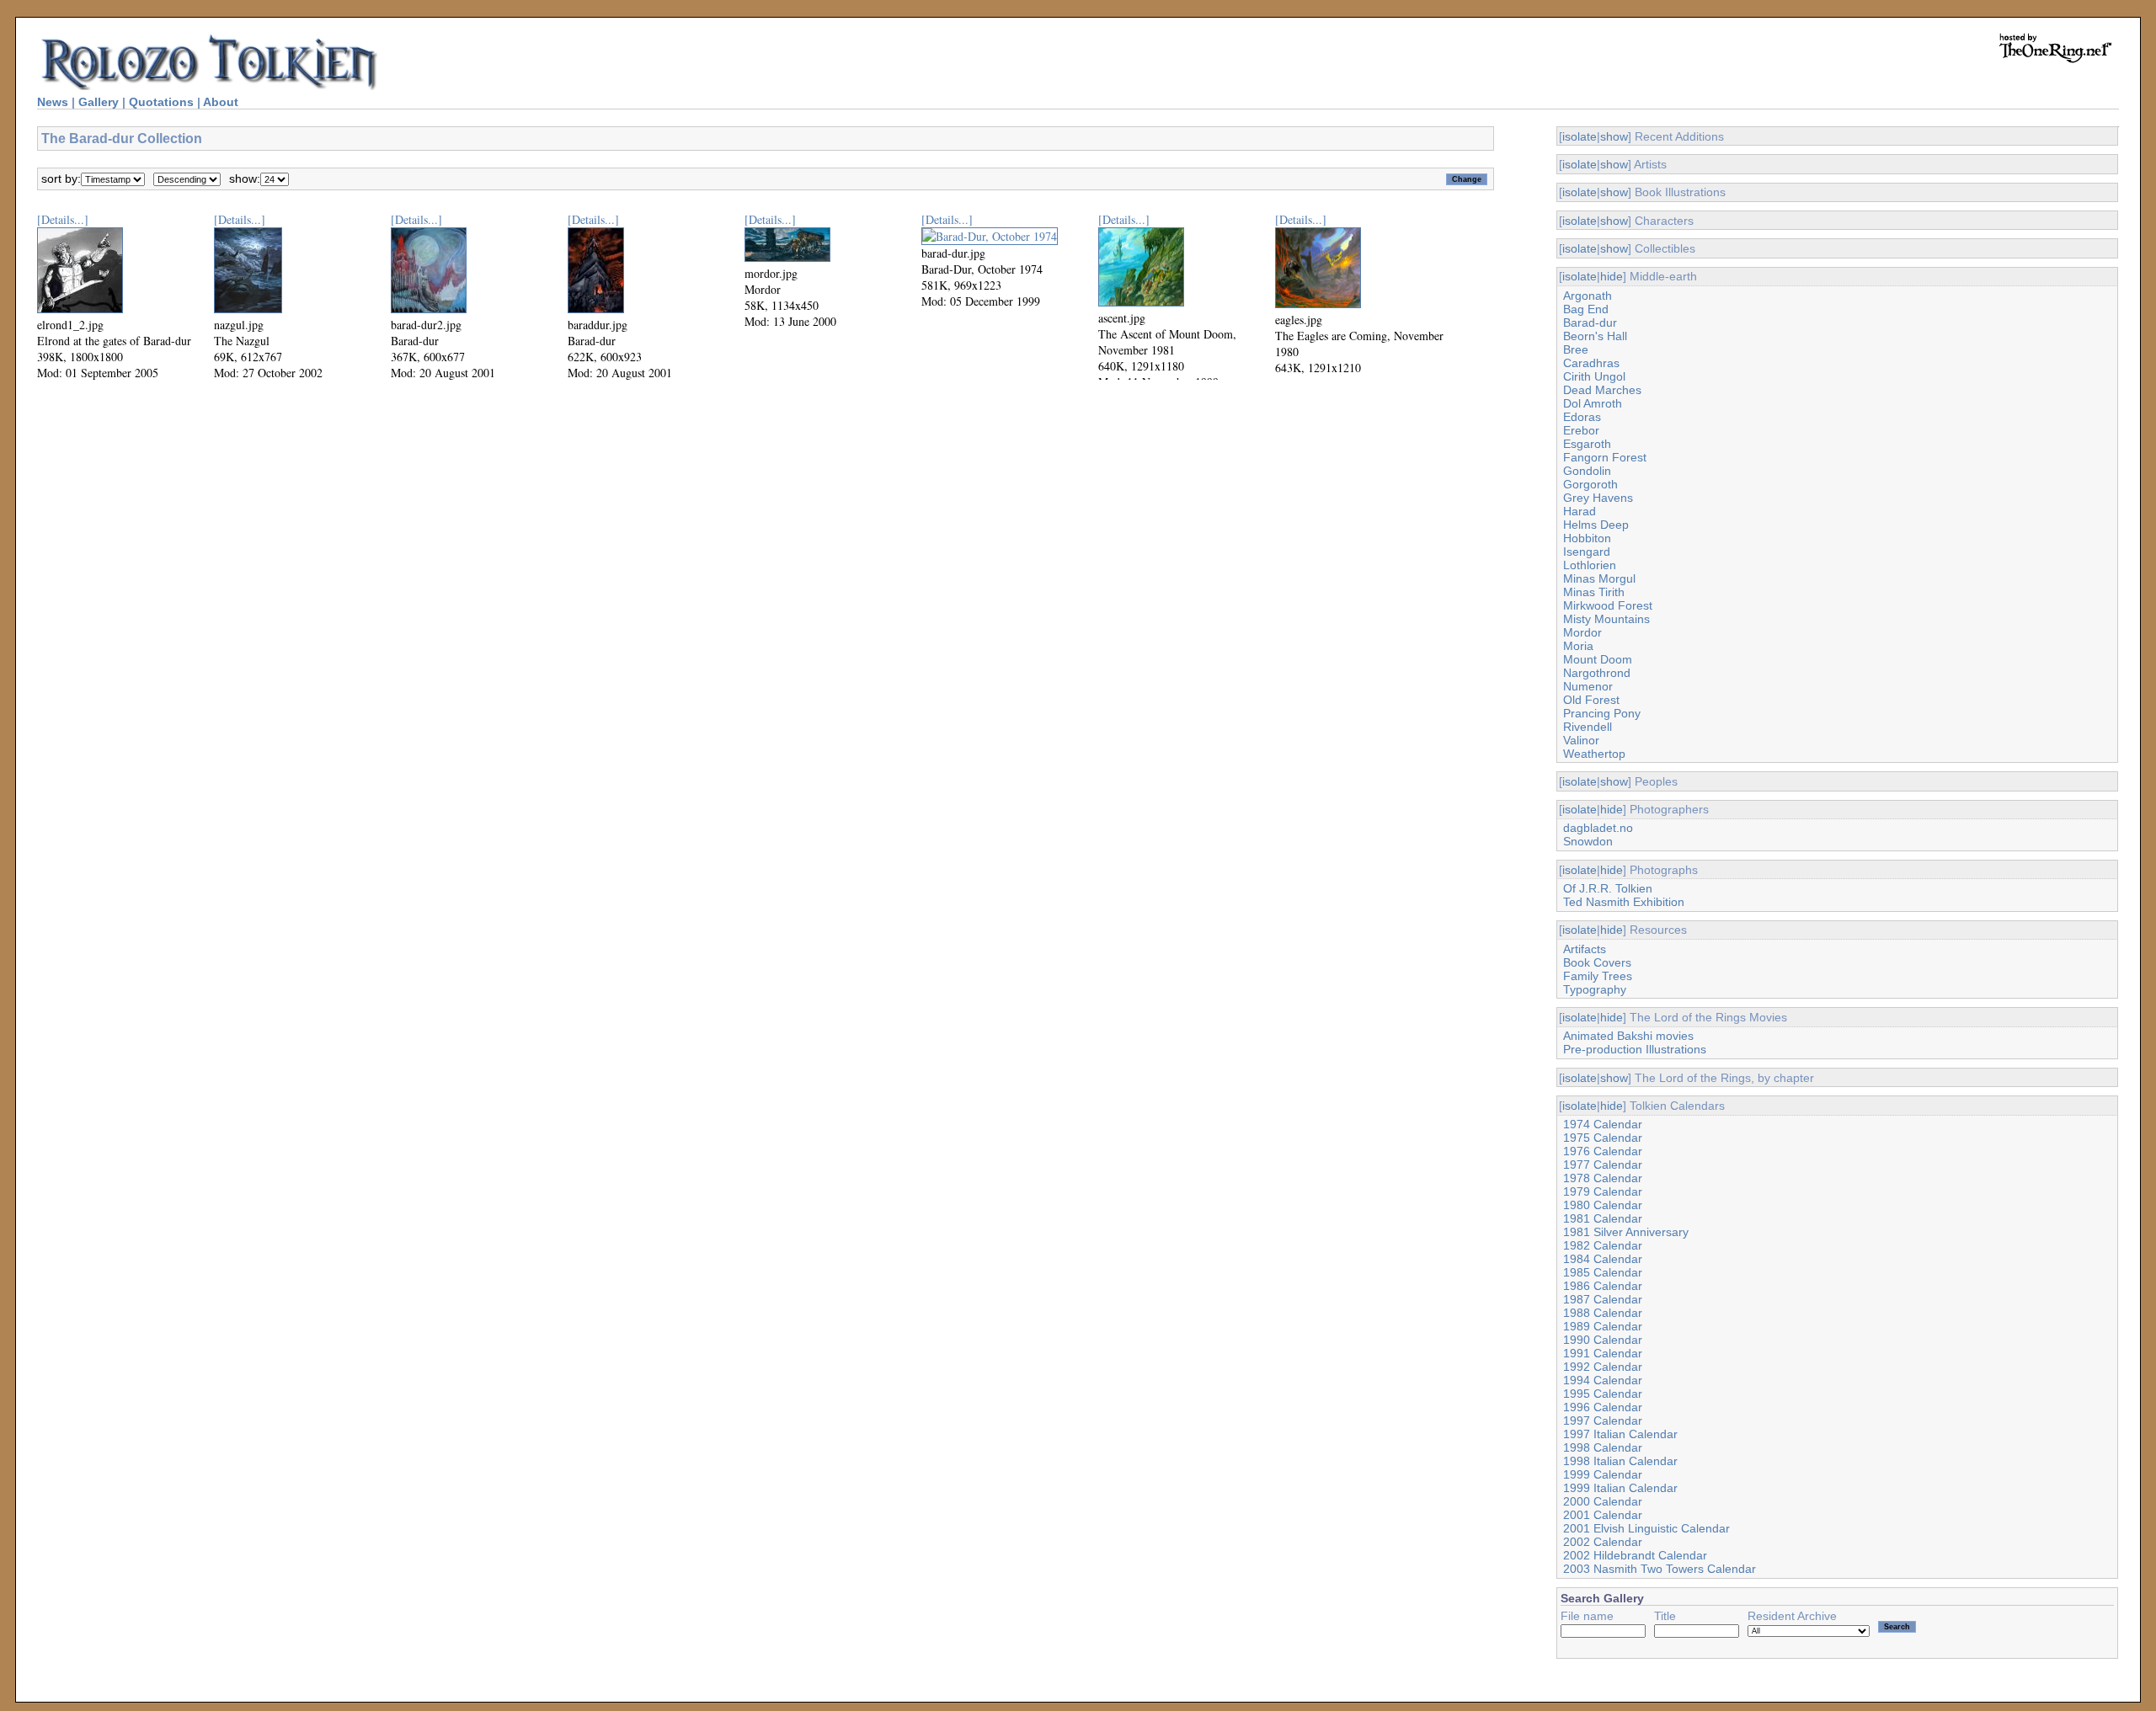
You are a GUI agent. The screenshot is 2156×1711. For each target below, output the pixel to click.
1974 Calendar (1603, 1124)
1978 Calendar (1603, 1178)
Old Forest (1591, 700)
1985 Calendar (1603, 1272)
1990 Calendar (1603, 1340)
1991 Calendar (1603, 1353)
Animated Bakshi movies (1628, 1036)
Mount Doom (1598, 659)
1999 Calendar (1603, 1474)
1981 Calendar (1603, 1218)
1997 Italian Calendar (1620, 1434)
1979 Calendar (1603, 1191)
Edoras (1582, 417)
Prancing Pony (1602, 713)
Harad (1580, 511)
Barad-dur (1590, 322)
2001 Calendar (1603, 1515)
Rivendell (1588, 727)
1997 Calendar (1603, 1421)
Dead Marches (1602, 390)
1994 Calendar (1603, 1380)
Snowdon (1588, 841)
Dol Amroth (1593, 403)
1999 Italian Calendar (1620, 1488)
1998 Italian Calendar (1620, 1461)
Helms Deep (1596, 525)
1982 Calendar (1603, 1245)
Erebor (1581, 430)
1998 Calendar (1603, 1447)
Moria (1578, 646)
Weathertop (1594, 754)
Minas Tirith (1594, 592)
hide (1612, 276)
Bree (1576, 349)
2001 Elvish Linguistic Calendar (1646, 1528)
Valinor (1581, 740)
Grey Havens (1598, 498)
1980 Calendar (1603, 1205)
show (1614, 136)
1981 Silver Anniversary (1626, 1232)
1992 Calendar (1603, 1367)
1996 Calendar (1603, 1407)
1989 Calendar (1603, 1326)
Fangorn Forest (1605, 457)
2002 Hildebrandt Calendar (1635, 1555)
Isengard (1587, 552)
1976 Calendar (1603, 1151)
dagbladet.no (1598, 828)
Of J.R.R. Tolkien (1608, 888)
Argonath (1588, 296)
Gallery (99, 102)
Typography (1595, 989)
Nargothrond (1597, 673)
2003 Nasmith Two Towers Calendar (1660, 1569)
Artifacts (1585, 949)
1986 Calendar (1603, 1286)
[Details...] (63, 219)
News (53, 102)
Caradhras (1591, 363)
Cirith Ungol (1594, 376)
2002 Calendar (1603, 1542)
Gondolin (1587, 471)
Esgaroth (1587, 444)
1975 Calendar (1603, 1138)
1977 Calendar (1603, 1165)
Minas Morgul (1599, 578)
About (221, 102)
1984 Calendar (1603, 1259)
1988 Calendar (1603, 1313)
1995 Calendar (1603, 1394)
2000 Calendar (1603, 1501)
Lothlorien (1590, 565)
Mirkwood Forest (1608, 605)
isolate (1580, 136)
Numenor (1588, 686)
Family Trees (1598, 976)
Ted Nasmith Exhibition (1624, 902)
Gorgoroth (1590, 484)
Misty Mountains (1606, 619)
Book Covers (1597, 962)
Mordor (1582, 632)
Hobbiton (1587, 538)
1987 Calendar (1603, 1299)
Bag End (1586, 309)
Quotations (161, 102)
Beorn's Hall (1595, 336)
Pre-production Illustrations (1635, 1049)
